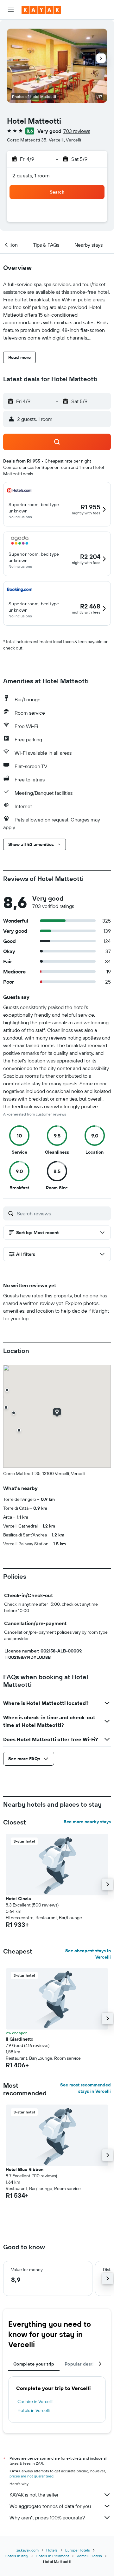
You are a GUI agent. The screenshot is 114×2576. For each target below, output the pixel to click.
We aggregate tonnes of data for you (50, 2506)
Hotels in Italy (16, 2556)
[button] (11, 10)
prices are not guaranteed (32, 2476)
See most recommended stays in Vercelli (85, 2088)
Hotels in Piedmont (52, 2556)
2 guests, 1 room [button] (31, 175)
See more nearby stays (87, 1822)
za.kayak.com (28, 2550)
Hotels (52, 2550)
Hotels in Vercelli (34, 2410)
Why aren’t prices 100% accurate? (47, 2518)
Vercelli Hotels (89, 2556)
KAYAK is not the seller (34, 2495)
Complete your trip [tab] (34, 2364)
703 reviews (77, 131)
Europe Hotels (78, 2550)
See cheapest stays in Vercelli (88, 1954)
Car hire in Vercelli (35, 2401)
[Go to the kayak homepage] (41, 10)
